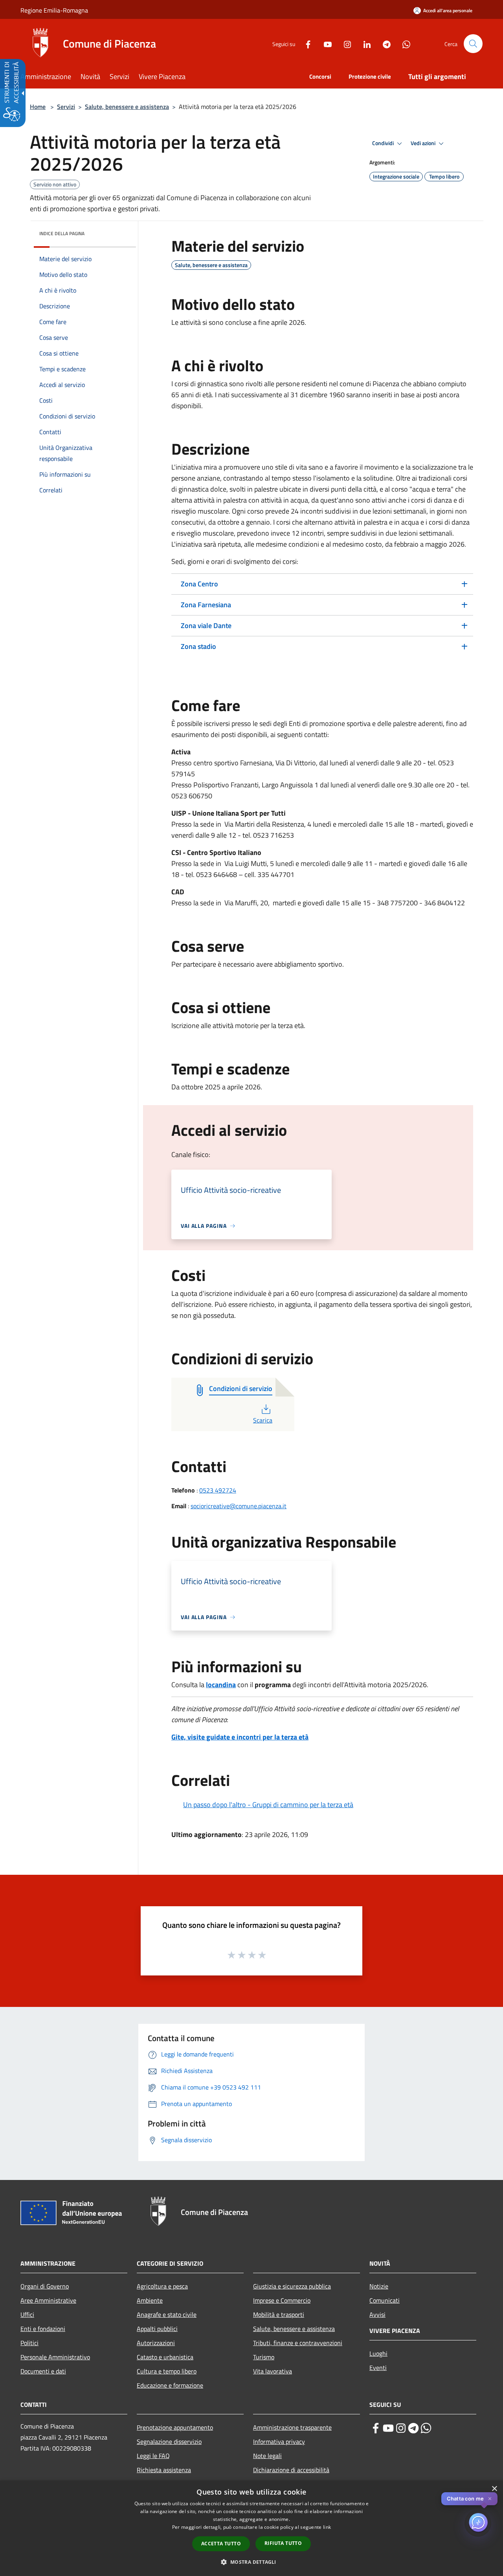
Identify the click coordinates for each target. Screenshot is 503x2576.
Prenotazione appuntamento (175, 2427)
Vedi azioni (424, 143)
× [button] (494, 2489)
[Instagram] (344, 43)
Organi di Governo (45, 2286)
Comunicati (385, 2300)
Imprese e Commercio (282, 2300)
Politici (29, 2343)
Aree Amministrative (48, 2300)
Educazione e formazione (170, 2385)
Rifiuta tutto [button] (283, 2543)
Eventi (378, 2368)
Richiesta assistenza (164, 2470)
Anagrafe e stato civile (167, 2314)
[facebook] (376, 2428)
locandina (221, 1685)
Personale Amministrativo (55, 2357)
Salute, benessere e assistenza (127, 107)
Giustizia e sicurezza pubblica (292, 2286)
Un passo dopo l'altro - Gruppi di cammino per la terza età (268, 1805)
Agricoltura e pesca (162, 2286)
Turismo (264, 2357)
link (327, 2527)
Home (38, 107)
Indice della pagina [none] (62, 233)
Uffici (27, 2314)
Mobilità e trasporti (279, 2314)
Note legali (267, 2456)
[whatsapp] (426, 2428)
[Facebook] (305, 43)
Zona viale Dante (206, 626)
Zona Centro (199, 584)
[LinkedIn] (364, 43)
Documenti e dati (43, 2371)
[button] (473, 44)
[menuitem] (50, 77)
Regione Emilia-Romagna (54, 10)
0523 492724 (218, 1490)
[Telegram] (384, 43)
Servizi (66, 107)
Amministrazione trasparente (292, 2427)
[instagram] (401, 2428)
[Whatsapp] (403, 43)
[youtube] (388, 2428)
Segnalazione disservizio (169, 2441)
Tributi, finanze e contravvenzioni (298, 2343)
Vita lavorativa (273, 2371)
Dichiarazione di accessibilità (291, 2470)
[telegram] (413, 2428)
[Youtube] (325, 43)
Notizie (379, 2286)
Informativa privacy (279, 2441)
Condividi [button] (384, 143)
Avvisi (377, 2314)
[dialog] (251, 2528)
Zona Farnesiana (206, 605)
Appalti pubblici (157, 2329)
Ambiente (150, 2300)
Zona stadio (198, 646)
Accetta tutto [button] (221, 2544)
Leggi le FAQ (153, 2456)
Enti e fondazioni (43, 2329)
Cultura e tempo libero (167, 2371)
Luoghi (378, 2353)
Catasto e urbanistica (165, 2357)
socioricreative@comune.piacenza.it (239, 1506)
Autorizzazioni (156, 2343)
